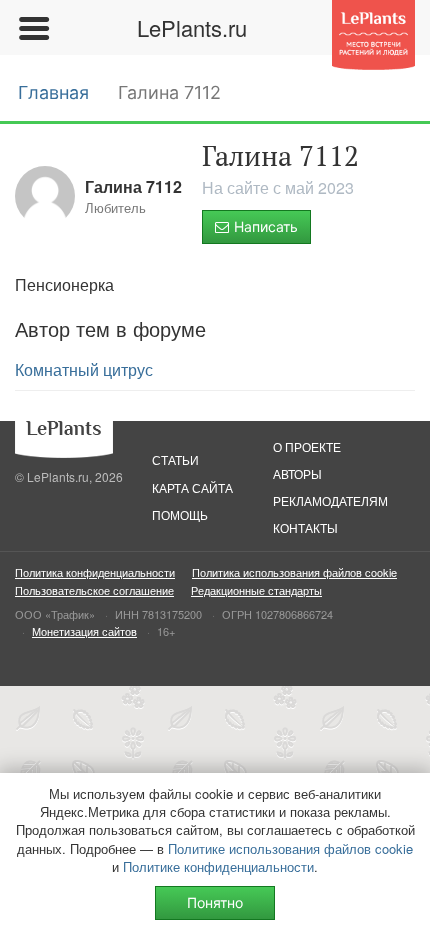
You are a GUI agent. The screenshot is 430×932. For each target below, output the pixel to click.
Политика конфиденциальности (95, 572)
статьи (175, 459)
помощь (180, 514)
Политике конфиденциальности (218, 866)
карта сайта (192, 487)
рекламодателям (330, 500)
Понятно (215, 902)
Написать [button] (266, 226)
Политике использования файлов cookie (290, 848)
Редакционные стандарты (256, 590)
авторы (297, 473)
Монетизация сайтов (84, 631)
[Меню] (33, 28)
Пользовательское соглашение (94, 590)
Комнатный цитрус (84, 369)
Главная (53, 92)
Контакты (305, 527)
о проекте (307, 446)
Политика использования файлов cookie (294, 572)
